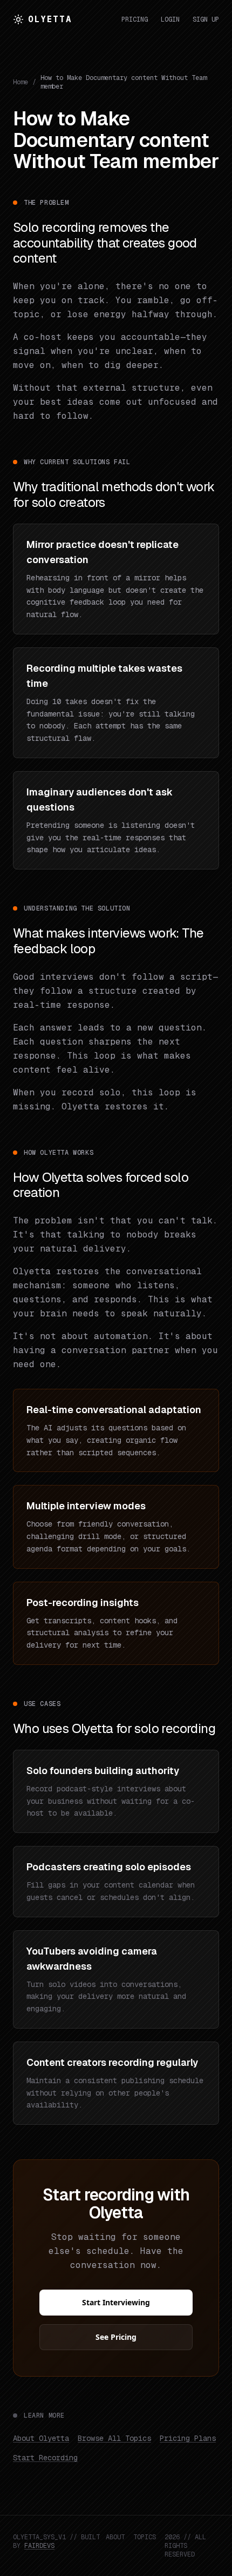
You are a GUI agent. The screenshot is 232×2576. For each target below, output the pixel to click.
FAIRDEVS (39, 2546)
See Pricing (116, 2337)
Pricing (135, 19)
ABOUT (115, 2537)
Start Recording (45, 2458)
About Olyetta (41, 2438)
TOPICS (145, 2537)
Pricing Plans (188, 2438)
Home (21, 82)
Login (170, 19)
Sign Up (206, 19)
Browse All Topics (114, 2438)
